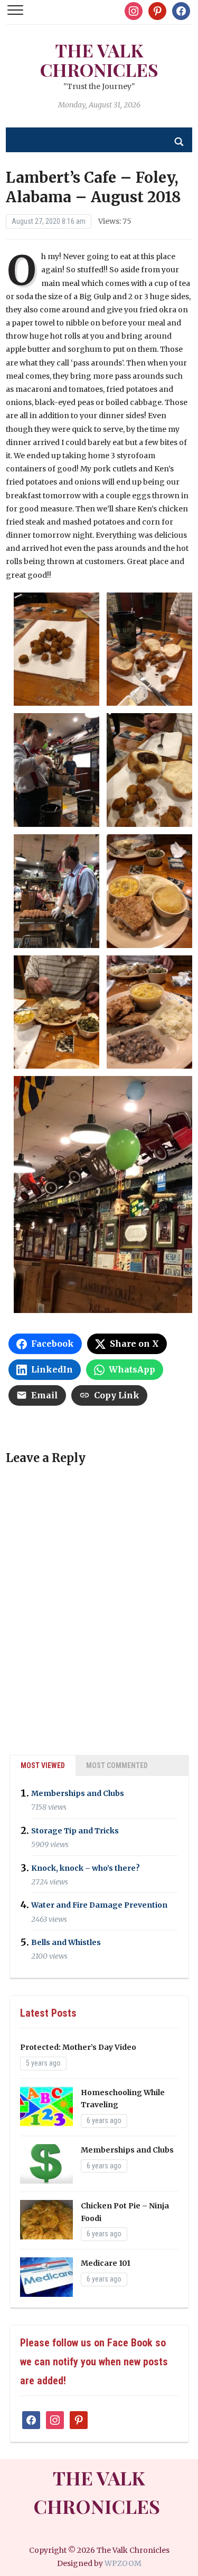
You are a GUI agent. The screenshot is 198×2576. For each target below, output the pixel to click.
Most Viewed (43, 1765)
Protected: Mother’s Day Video (78, 2047)
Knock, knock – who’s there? (86, 1868)
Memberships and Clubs (78, 1793)
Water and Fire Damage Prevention (99, 1906)
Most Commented (117, 1765)
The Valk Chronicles (99, 60)
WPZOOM (123, 2563)
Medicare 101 (106, 2263)
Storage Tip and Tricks (75, 1831)
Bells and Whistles (66, 1942)
